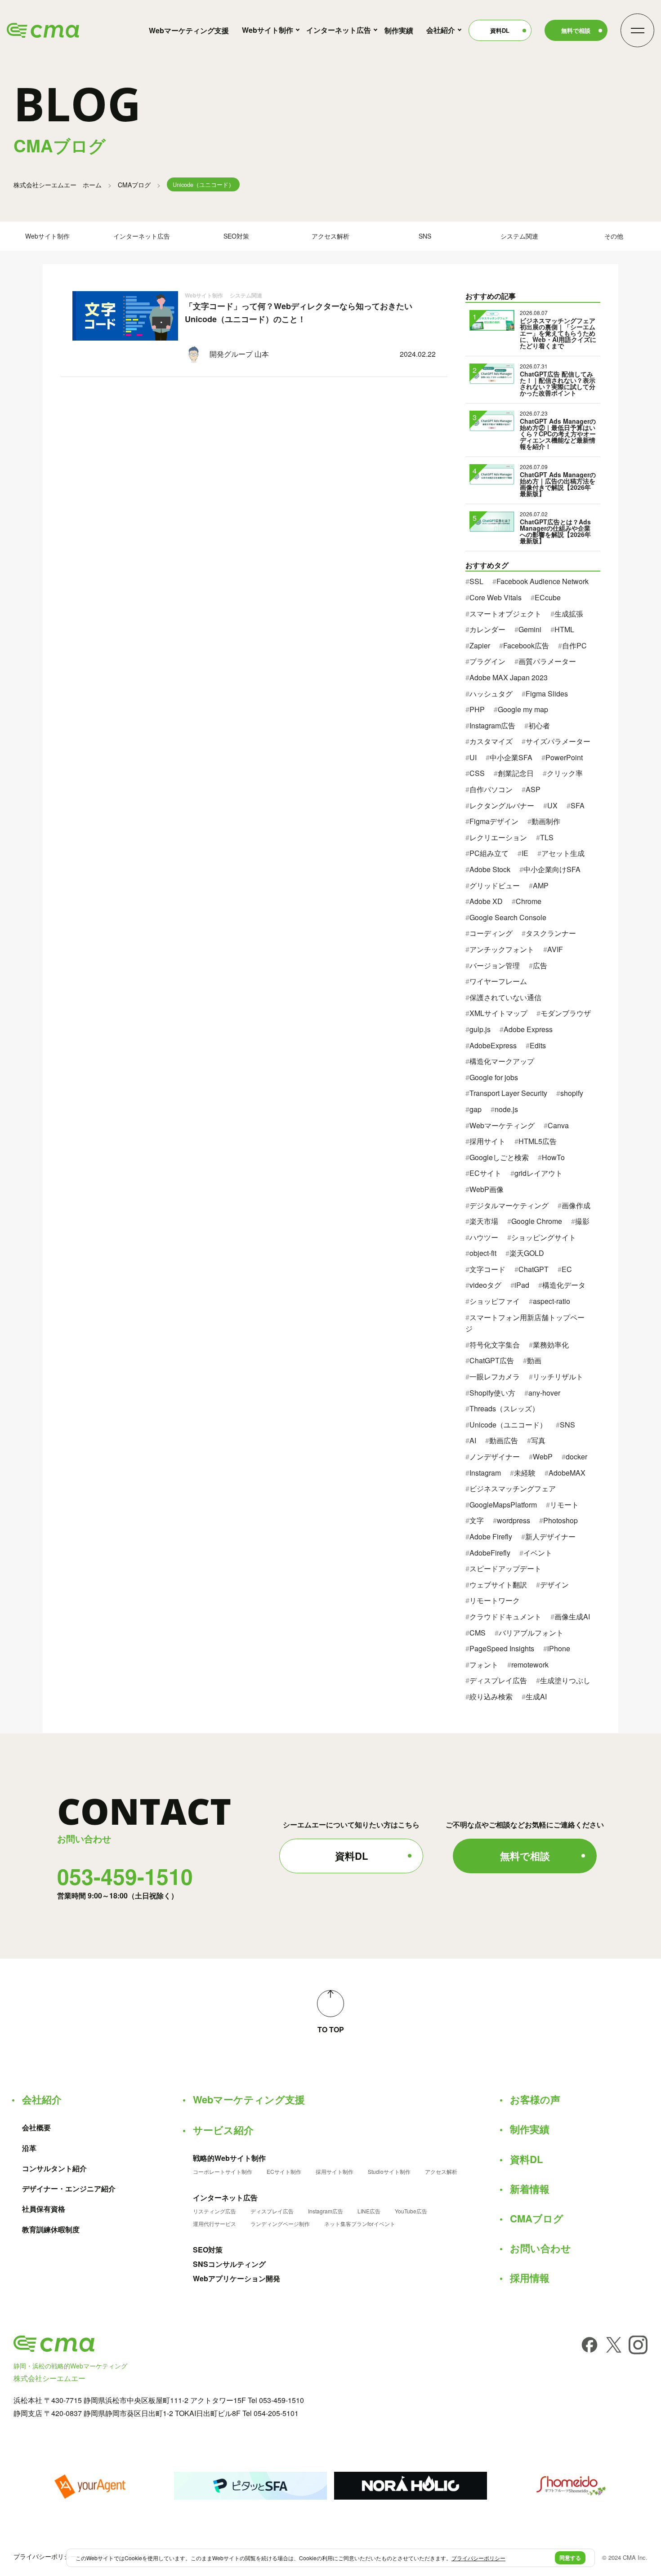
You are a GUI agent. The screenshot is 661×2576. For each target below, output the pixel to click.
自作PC (574, 645)
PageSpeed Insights (502, 1648)
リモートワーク (495, 1600)
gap (476, 1109)
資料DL (500, 30)
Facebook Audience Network (543, 581)
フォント (484, 1665)
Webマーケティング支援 (189, 30)
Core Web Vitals (496, 597)
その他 (614, 236)
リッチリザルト (558, 1377)
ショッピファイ (495, 1301)
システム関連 (519, 236)
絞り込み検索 (491, 1696)
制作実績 (399, 30)
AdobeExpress (493, 1045)
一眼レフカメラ (495, 1377)
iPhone (559, 1648)
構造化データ (564, 1285)
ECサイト (485, 1173)
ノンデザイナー (495, 1456)
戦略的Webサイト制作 (229, 2158)
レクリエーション (498, 837)
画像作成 (576, 1205)
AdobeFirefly (490, 1553)
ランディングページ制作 (280, 2224)
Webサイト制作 (268, 30)
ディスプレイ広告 (498, 1680)
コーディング (491, 933)
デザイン (554, 1585)
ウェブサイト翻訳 (498, 1585)
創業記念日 (516, 773)
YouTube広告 (411, 2211)
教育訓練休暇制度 (51, 2230)
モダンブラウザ (566, 1013)
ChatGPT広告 (492, 1360)
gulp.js (480, 1029)
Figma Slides (547, 694)
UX (552, 805)
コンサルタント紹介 (54, 2168)
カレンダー (487, 629)
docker (576, 1456)
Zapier (480, 645)
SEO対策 (236, 236)
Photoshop (561, 1520)
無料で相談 (576, 30)
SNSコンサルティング (229, 2264)
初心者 (539, 725)
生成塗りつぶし (565, 1680)
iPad (522, 1285)
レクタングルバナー (502, 805)
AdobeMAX (567, 1473)
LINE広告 (369, 2211)
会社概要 (36, 2128)
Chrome (529, 901)
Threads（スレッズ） (504, 1408)
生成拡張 (569, 614)
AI (473, 1440)
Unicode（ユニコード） (508, 1425)
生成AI (536, 1696)
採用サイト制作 (335, 2172)
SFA (578, 805)
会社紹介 (441, 30)
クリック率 (565, 773)
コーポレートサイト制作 (223, 2172)
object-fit (483, 1253)
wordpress (514, 1520)
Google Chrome (537, 1221)
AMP (541, 885)
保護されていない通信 (505, 997)
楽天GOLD (527, 1253)
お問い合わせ (540, 2248)
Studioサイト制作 (389, 2172)
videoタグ (485, 1285)
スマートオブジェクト (505, 614)
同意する (570, 2558)
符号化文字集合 (495, 1345)
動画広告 (504, 1440)
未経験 (525, 1473)
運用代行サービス (214, 2224)
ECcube (548, 597)
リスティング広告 (214, 2211)
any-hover (544, 1393)
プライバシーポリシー (45, 2556)
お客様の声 (535, 2099)
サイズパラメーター (558, 741)
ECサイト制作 (284, 2172)
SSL (476, 581)
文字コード (487, 1269)
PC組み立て (489, 853)
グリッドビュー (495, 885)
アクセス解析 (330, 236)
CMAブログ (134, 185)
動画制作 (546, 821)
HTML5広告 (538, 1141)
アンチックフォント (502, 949)
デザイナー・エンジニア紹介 (69, 2189)
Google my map (523, 709)
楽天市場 (484, 1221)
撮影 (582, 1221)
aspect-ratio (552, 1301)
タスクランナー (551, 933)
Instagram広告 (492, 725)
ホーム (58, 185)
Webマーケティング (502, 1125)
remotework (530, 1665)
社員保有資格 (44, 2209)
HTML (564, 629)
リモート (564, 1505)
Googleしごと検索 (499, 1157)
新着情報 (530, 2189)
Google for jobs (494, 1077)
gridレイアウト (538, 1173)
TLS (547, 837)
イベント (538, 1553)
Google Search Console (508, 917)
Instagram (485, 1473)
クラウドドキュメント (505, 1616)
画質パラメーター (547, 661)
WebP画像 (487, 1189)
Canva (558, 1125)
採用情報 (530, 2278)
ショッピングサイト (544, 1237)
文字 (477, 1520)
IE (525, 853)
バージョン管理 (495, 965)
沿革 (29, 2148)
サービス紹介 (223, 2130)
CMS (478, 1633)
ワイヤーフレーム (498, 981)
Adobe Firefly (491, 1536)
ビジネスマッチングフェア (513, 1488)
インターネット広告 (339, 30)
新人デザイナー (550, 1536)
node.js (506, 1109)
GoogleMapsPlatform (503, 1505)
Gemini (530, 629)
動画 (534, 1360)
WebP (543, 1456)
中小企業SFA (511, 757)
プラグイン (487, 661)
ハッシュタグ (491, 694)
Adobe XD (486, 901)
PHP (477, 709)
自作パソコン (491, 789)
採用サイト (487, 1141)
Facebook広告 (526, 645)
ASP (533, 789)
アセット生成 (563, 853)
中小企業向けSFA (552, 869)
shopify (572, 1093)
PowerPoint (564, 757)
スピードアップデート (505, 1568)
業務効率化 (551, 1345)
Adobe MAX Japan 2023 (509, 677)
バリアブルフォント (531, 1633)
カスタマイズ (491, 741)
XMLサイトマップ (498, 1013)
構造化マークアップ (502, 1061)
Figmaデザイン (494, 821)
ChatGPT (534, 1269)
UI (473, 757)
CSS (477, 773)
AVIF (555, 949)
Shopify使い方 (492, 1393)
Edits (538, 1045)
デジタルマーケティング (509, 1205)
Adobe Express (528, 1029)
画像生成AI (572, 1616)
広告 (540, 965)
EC (567, 1269)
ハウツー (484, 1237)
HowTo (553, 1157)
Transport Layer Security (508, 1093)
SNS (425, 236)
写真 (538, 1440)
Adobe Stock (490, 869)
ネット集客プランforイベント (360, 2224)
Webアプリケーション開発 (237, 2279)
